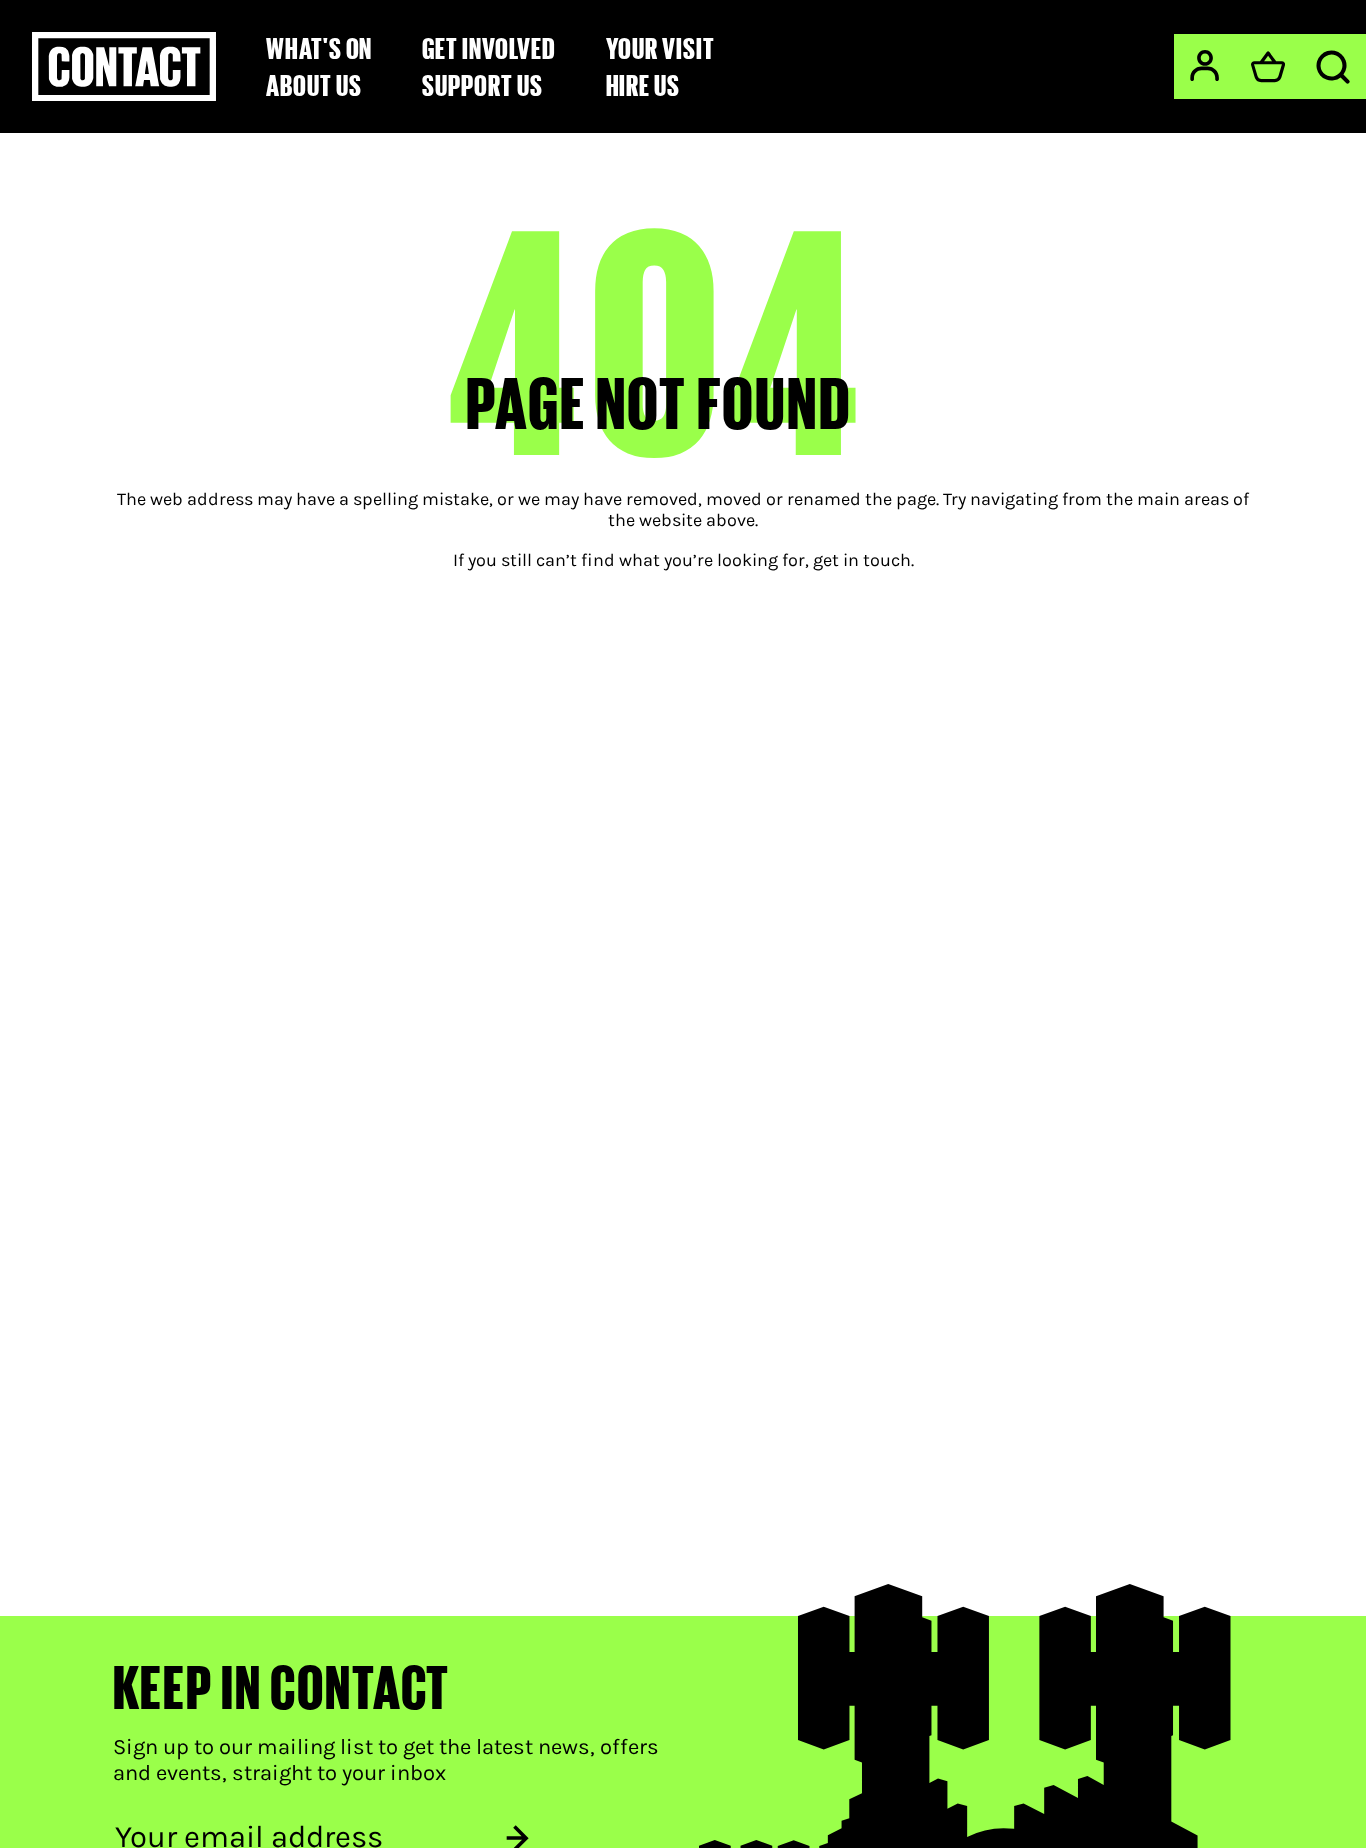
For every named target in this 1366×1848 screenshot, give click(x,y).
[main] (683, 826)
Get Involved (488, 48)
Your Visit (660, 48)
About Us (313, 85)
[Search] (1333, 67)
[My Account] (1204, 65)
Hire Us (643, 85)
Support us (482, 85)
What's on (319, 48)
